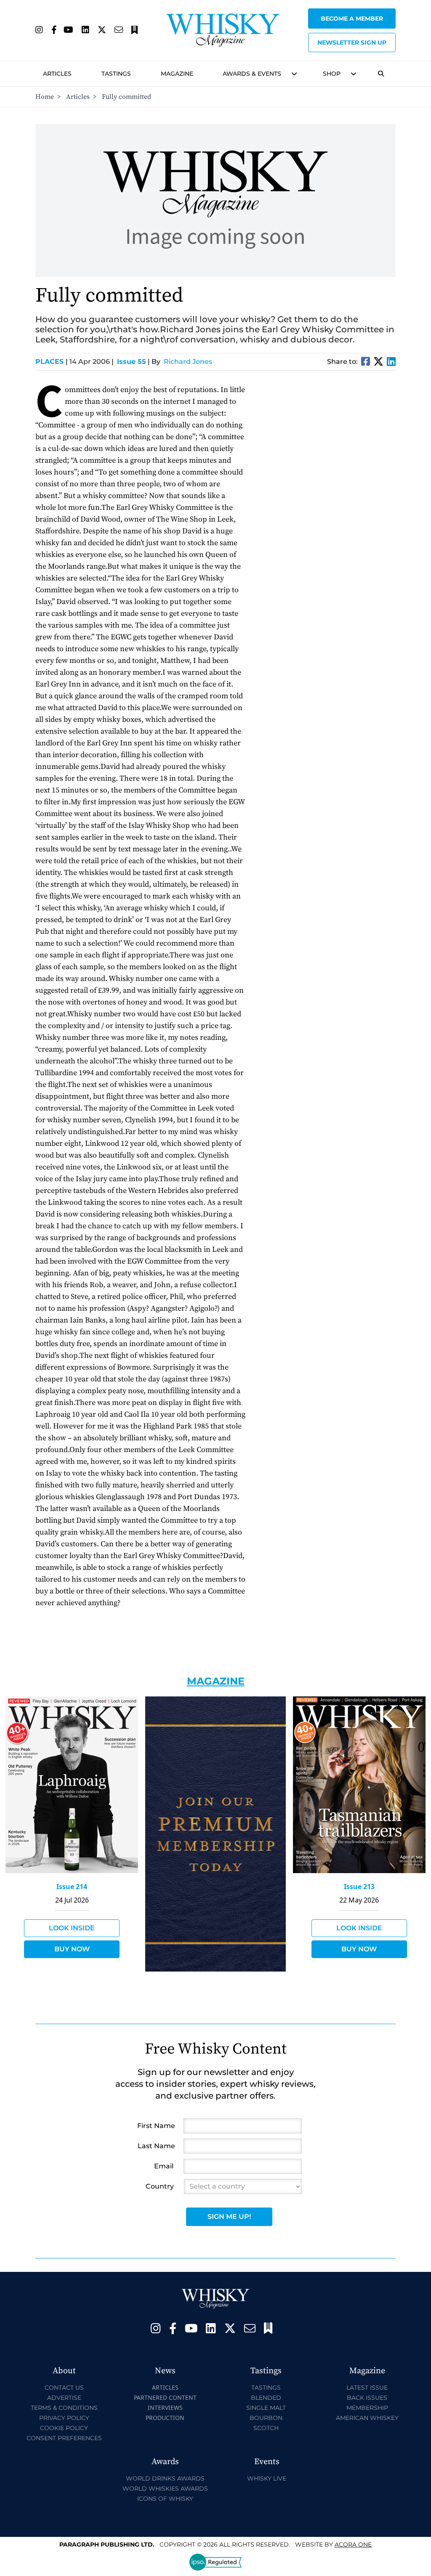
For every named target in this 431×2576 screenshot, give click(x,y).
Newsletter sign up (352, 42)
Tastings (116, 74)
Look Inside (72, 1928)
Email (164, 2166)
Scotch (266, 2428)
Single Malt (266, 2408)
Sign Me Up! (229, 2217)
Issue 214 (72, 1887)
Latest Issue (367, 2388)
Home (45, 97)
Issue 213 (359, 1887)
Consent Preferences (64, 2438)
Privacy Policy (64, 2418)
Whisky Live (267, 2478)
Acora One (353, 2544)
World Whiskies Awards (165, 2489)
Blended (266, 2398)
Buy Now (72, 1949)
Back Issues (367, 2398)
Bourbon (266, 2418)
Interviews (165, 2408)
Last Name (156, 2146)
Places (52, 362)
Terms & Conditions (64, 2408)
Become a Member (352, 19)
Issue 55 (132, 362)
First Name (156, 2126)
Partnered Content (165, 2397)
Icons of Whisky (165, 2499)
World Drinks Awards (165, 2478)
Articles (57, 74)
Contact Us (64, 2388)
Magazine (177, 74)
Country (160, 2186)
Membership (367, 2408)
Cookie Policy (64, 2428)
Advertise (64, 2398)
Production (165, 2418)
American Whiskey (367, 2418)
